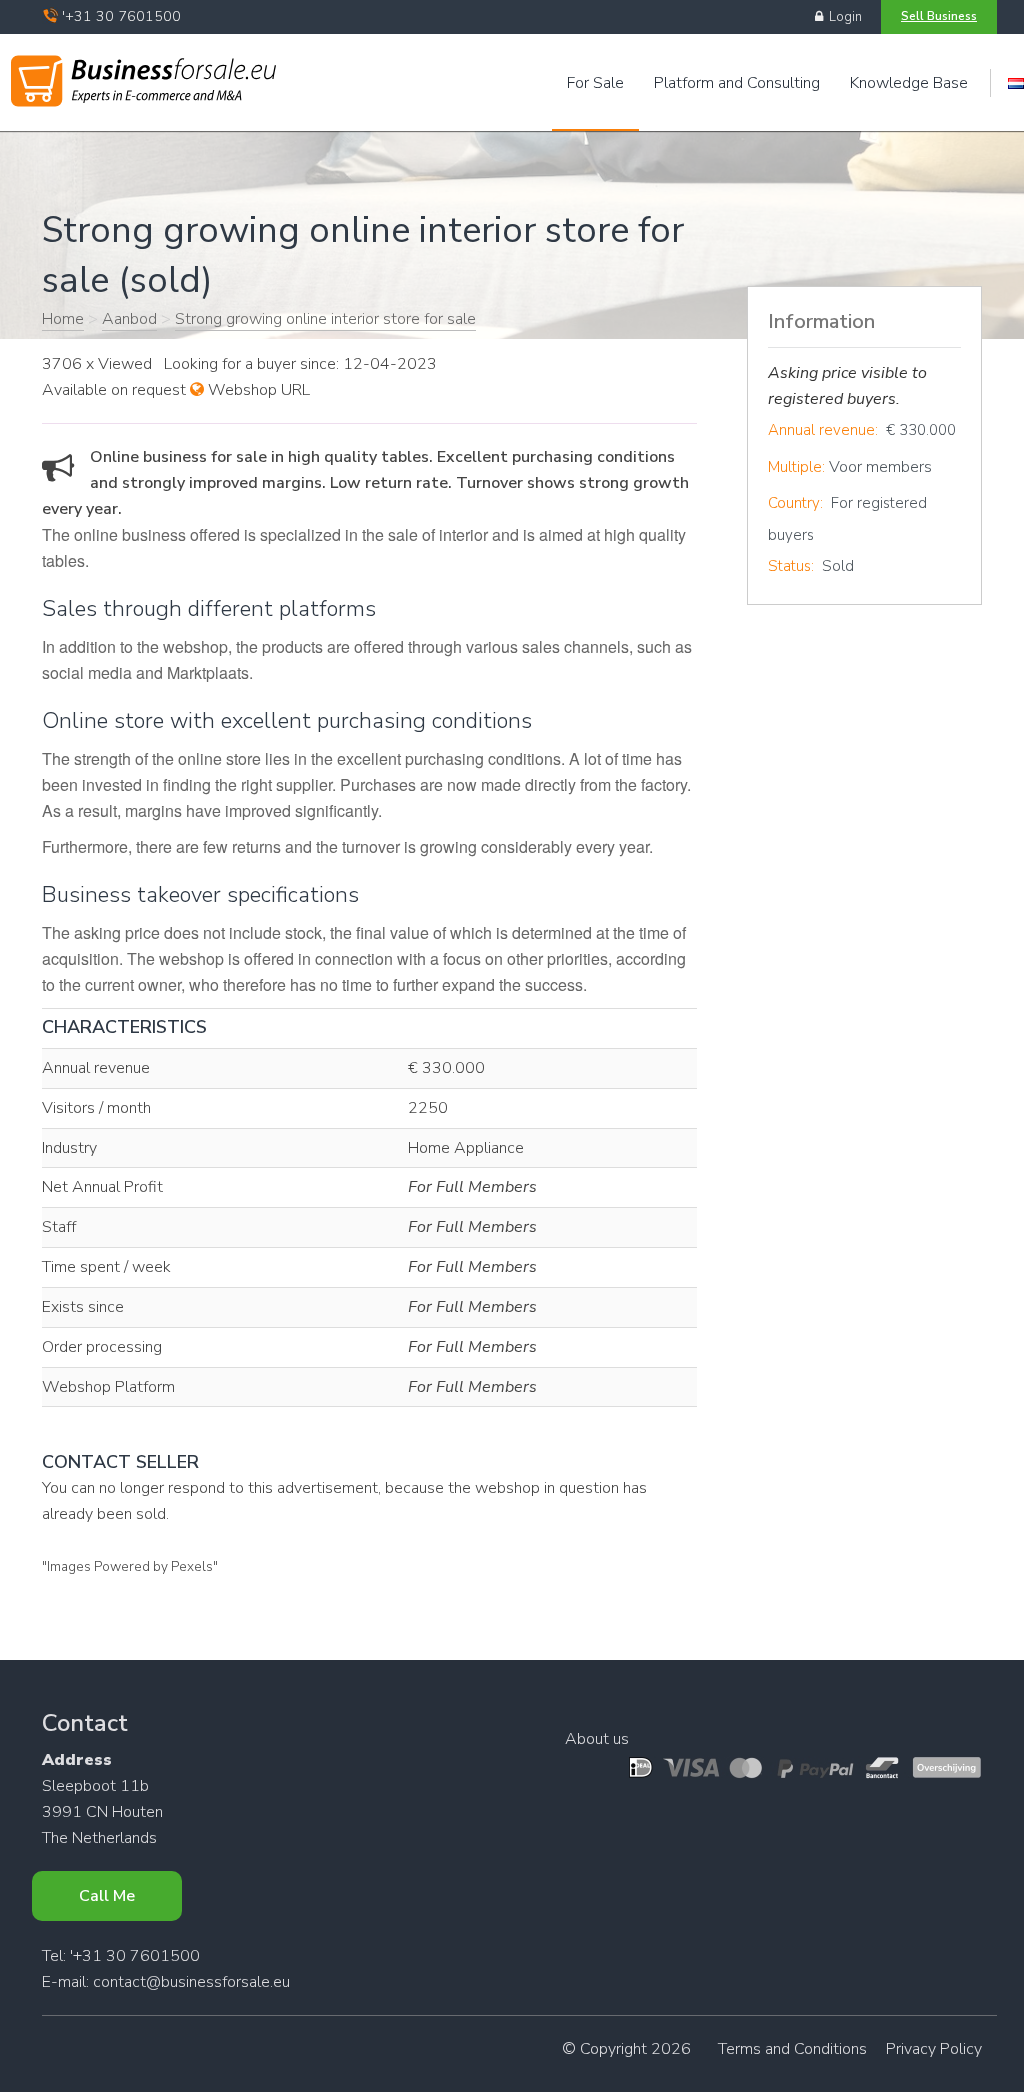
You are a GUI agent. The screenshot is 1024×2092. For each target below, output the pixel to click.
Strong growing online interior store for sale (325, 319)
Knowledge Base (909, 83)
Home (63, 319)
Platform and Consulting (737, 83)
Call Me (107, 1896)
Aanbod (129, 319)
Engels (1016, 83)
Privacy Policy (934, 2049)
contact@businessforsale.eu (191, 1982)
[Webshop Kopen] (143, 77)
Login (842, 17)
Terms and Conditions (792, 2049)
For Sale (595, 83)
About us (597, 1739)
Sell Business (939, 16)
